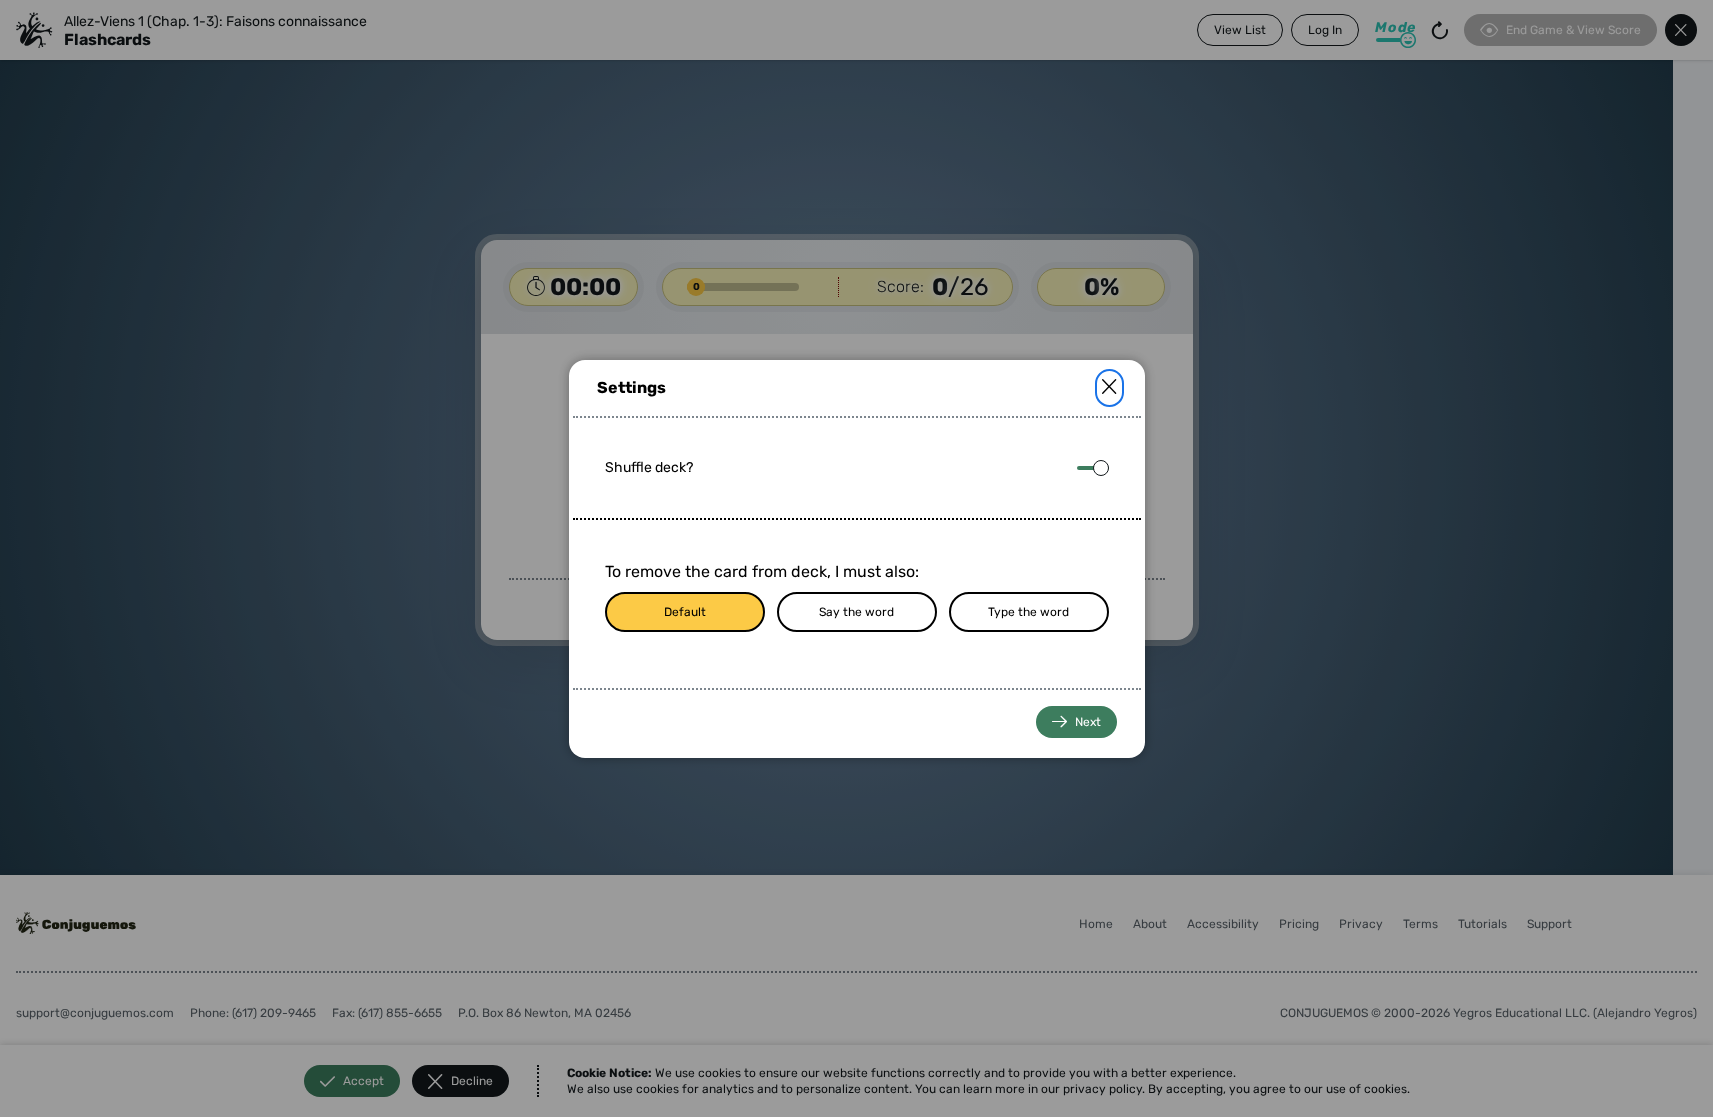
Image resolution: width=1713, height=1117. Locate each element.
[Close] (1109, 388)
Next (1088, 722)
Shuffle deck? (649, 467)
